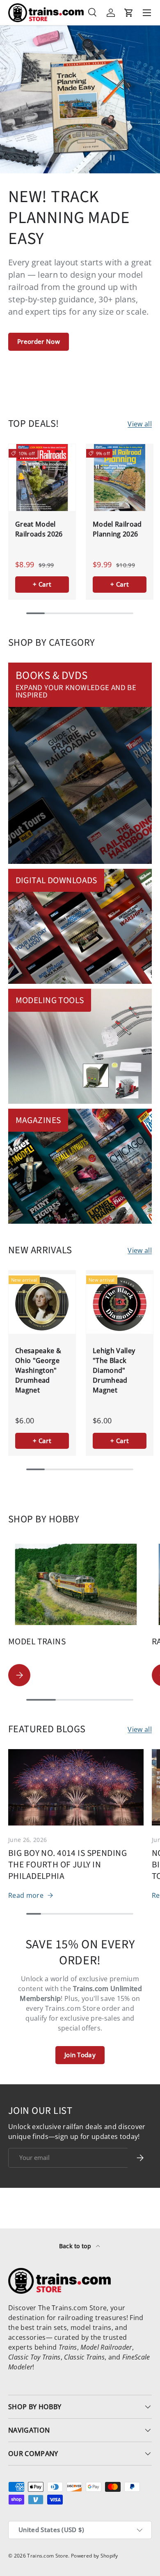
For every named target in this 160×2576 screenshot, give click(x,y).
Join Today (80, 2055)
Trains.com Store (48, 2556)
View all (140, 424)
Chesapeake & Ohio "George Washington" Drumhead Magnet (38, 1370)
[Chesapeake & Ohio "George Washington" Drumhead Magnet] (42, 1304)
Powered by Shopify (95, 2556)
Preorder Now (39, 341)
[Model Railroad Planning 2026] (120, 478)
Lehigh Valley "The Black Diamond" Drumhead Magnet (114, 1370)
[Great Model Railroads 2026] (42, 478)
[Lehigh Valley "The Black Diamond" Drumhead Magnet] (120, 1304)
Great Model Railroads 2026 (39, 529)
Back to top (76, 2246)
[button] (129, 13)
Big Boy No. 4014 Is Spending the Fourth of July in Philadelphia (67, 1865)
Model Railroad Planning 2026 (117, 529)
